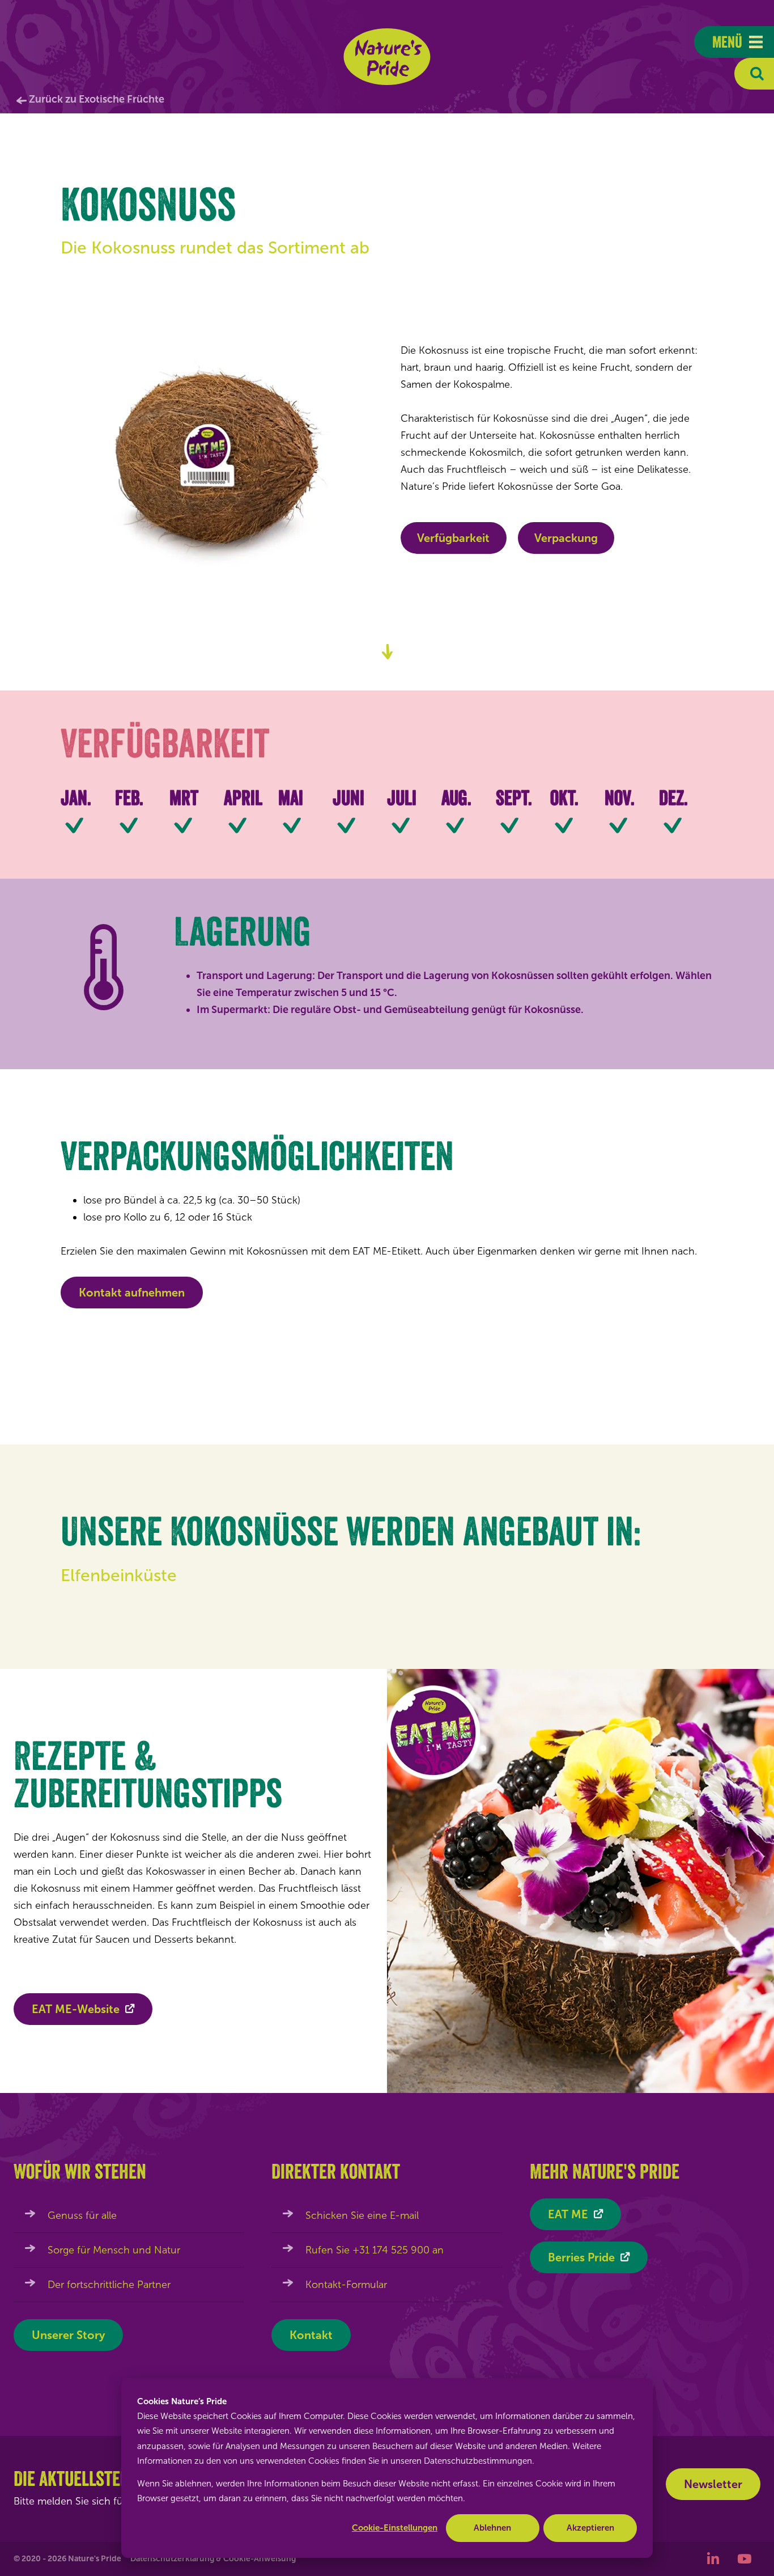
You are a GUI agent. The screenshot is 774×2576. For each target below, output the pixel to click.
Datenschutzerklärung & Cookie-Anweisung (213, 2559)
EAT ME (568, 2214)
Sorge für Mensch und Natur (114, 2250)
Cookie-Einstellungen (395, 2528)
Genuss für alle (82, 2215)
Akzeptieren (590, 2528)
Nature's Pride (387, 57)
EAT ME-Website (76, 2009)
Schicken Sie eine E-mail (362, 2215)
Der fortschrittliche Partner (109, 2285)
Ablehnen (492, 2528)
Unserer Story (68, 2335)
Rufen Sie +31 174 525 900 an (375, 2250)
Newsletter (713, 2484)
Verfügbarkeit (453, 538)
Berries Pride (581, 2257)
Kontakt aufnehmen (132, 1293)
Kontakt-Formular (346, 2285)
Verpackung (566, 538)
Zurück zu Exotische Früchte (97, 99)
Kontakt (311, 2335)
